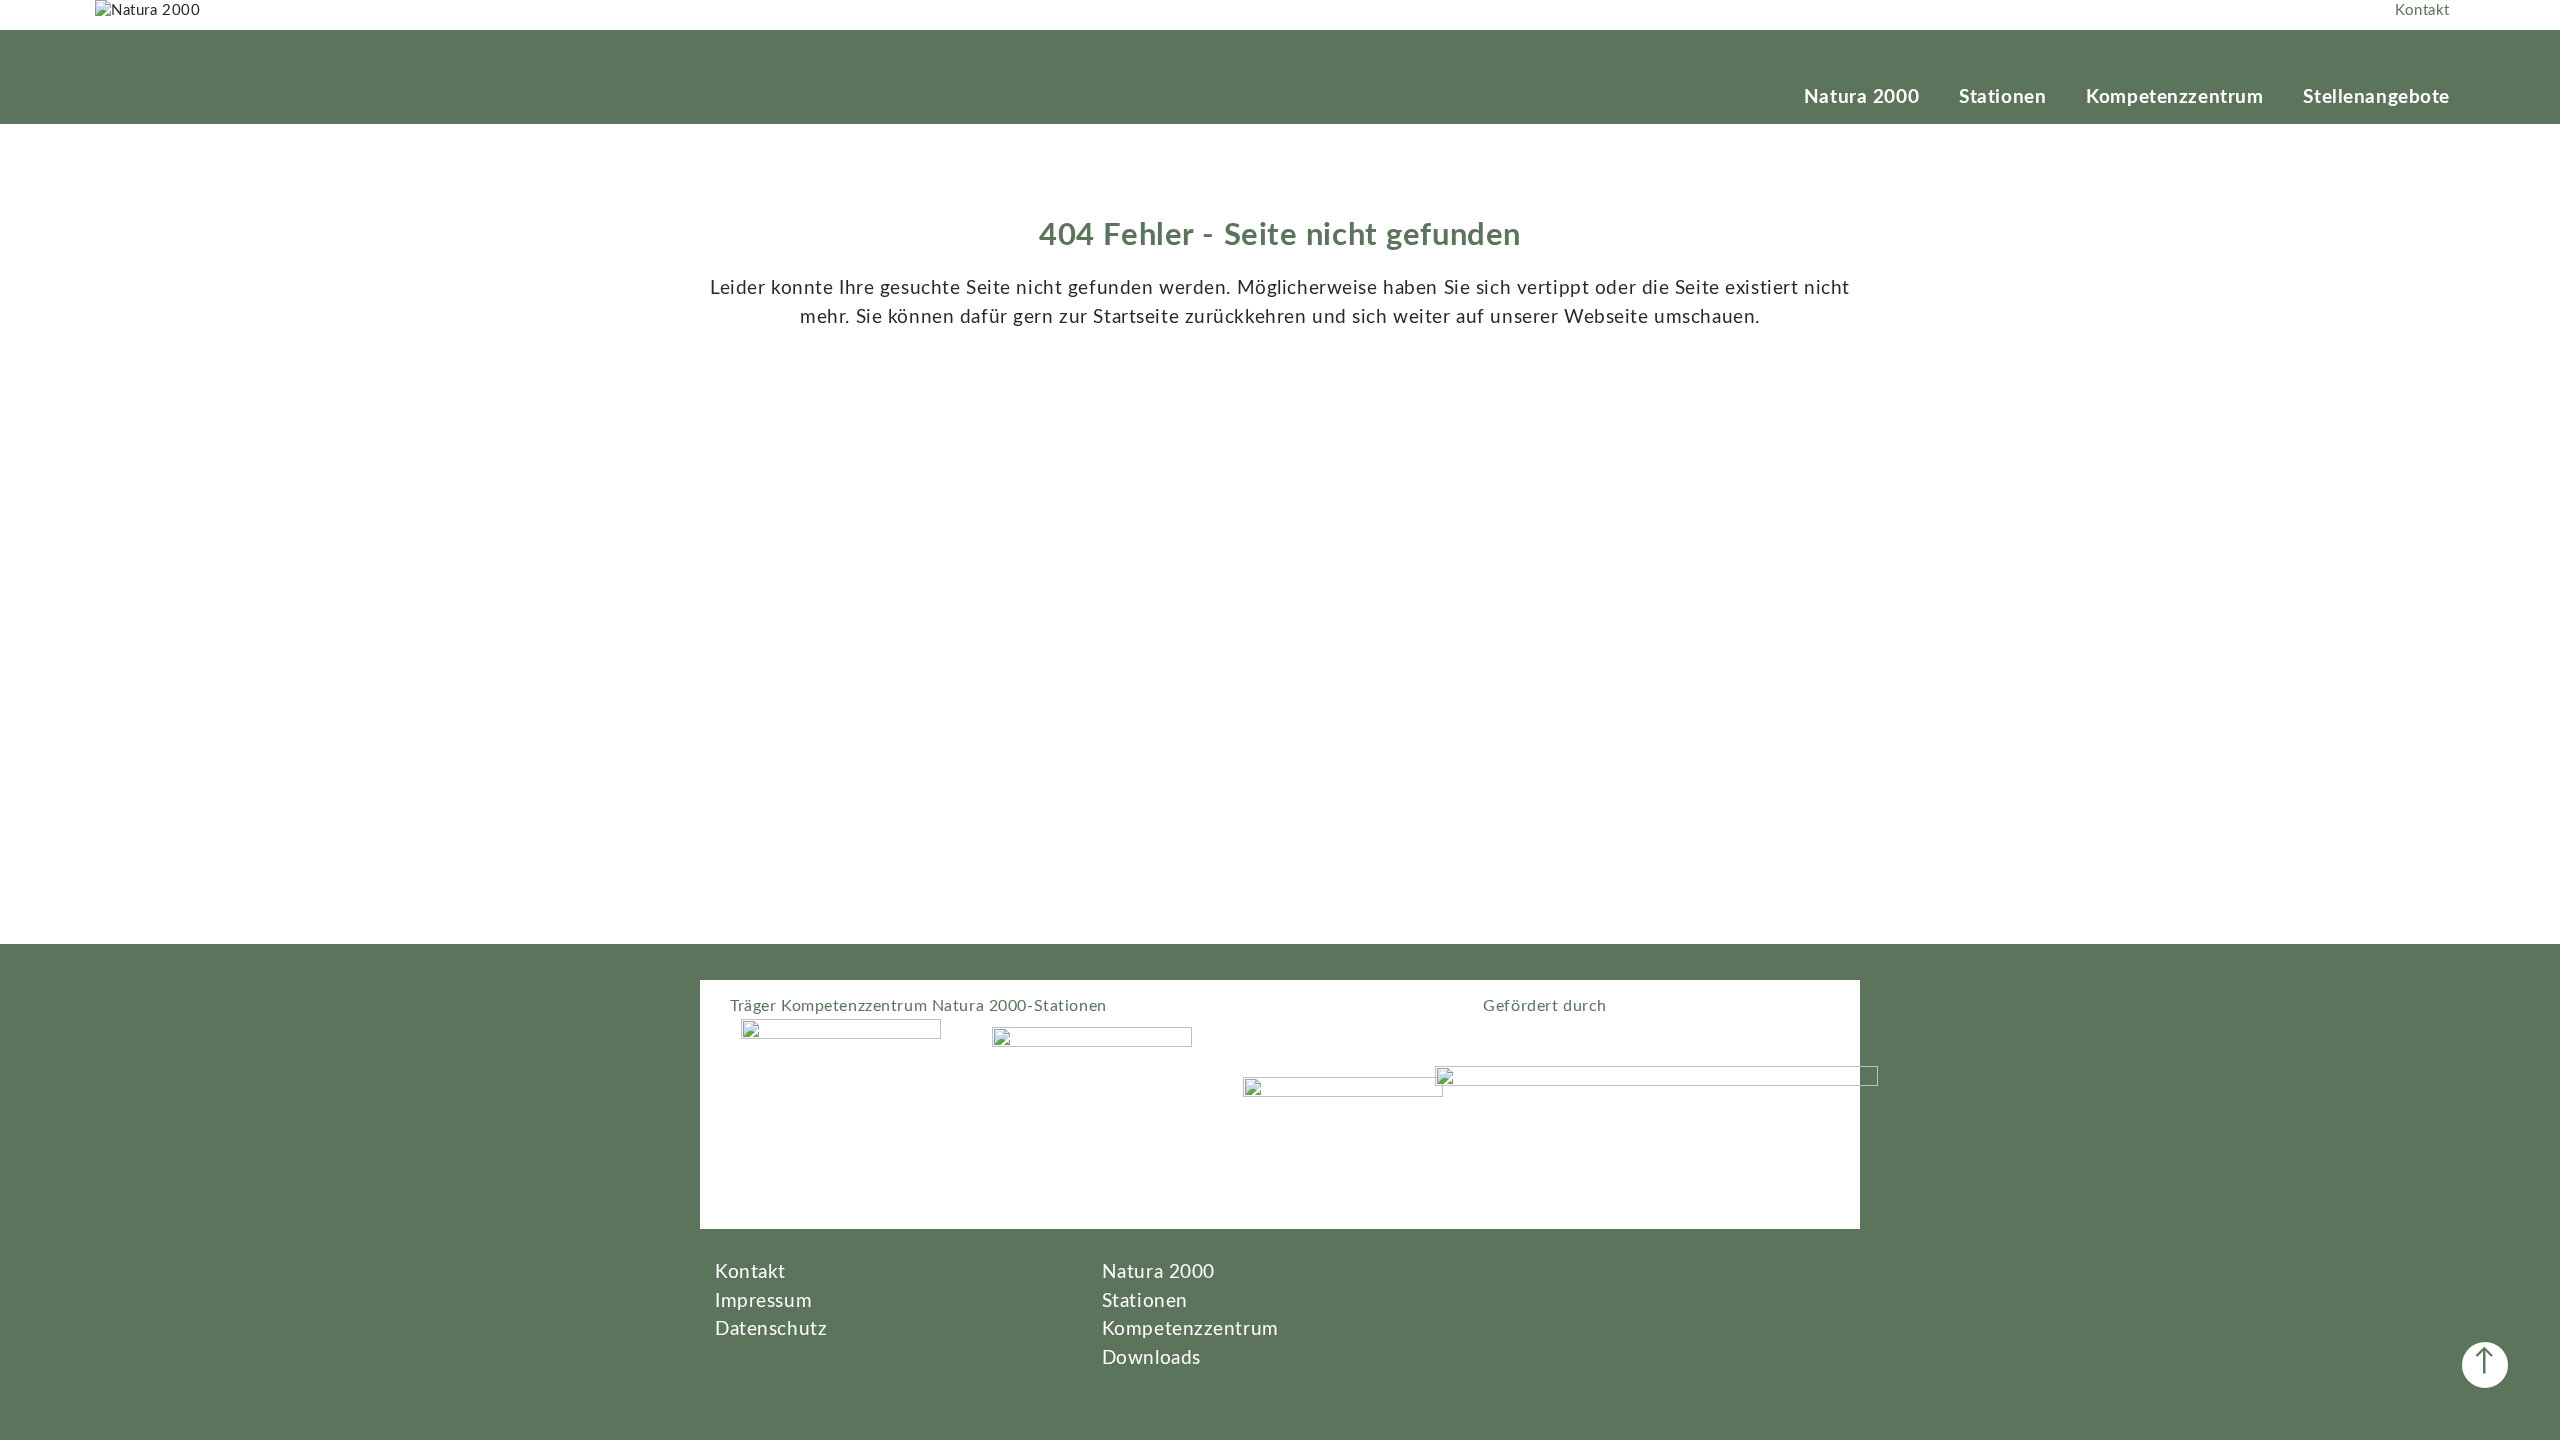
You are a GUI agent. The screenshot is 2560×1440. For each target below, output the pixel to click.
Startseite (1136, 317)
